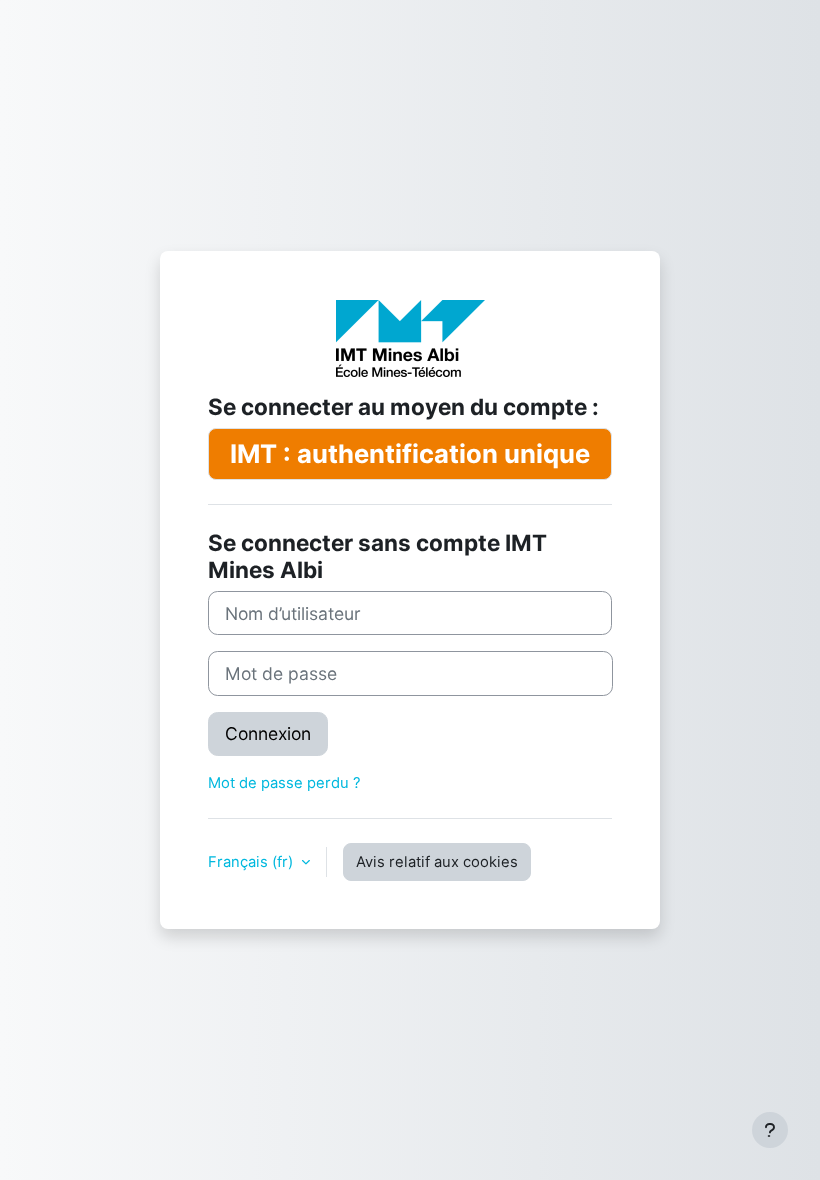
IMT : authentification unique (410, 453)
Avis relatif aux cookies (437, 862)
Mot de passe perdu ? (284, 783)
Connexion (268, 733)
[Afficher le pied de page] (770, 1130)
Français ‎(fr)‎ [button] (252, 862)
